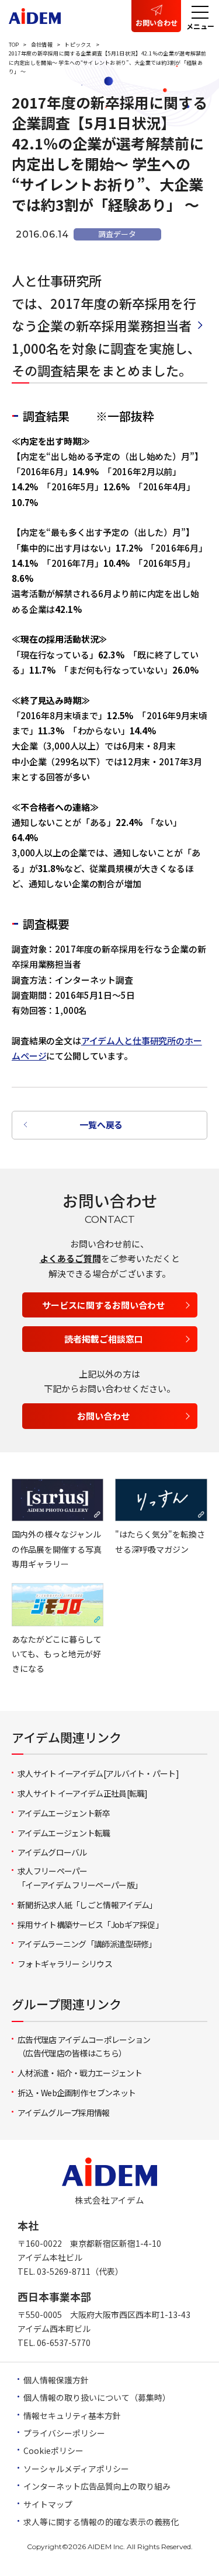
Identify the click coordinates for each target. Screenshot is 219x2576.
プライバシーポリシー (64, 2433)
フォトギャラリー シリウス (65, 1964)
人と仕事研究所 (57, 280)
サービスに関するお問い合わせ (103, 1305)
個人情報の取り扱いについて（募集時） (97, 2397)
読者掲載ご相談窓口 (104, 1339)
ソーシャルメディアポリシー (76, 2469)
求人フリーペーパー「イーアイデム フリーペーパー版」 (80, 1878)
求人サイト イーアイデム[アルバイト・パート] (98, 1773)
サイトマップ (48, 2504)
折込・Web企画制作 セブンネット (77, 2093)
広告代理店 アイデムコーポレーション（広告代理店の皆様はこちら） (84, 2047)
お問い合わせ (157, 22)
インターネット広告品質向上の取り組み (97, 2486)
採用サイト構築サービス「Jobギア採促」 (90, 1925)
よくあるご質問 (70, 1258)
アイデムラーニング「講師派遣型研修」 (87, 1944)
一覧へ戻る (101, 1125)
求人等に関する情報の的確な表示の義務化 (101, 2522)
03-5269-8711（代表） (80, 2271)
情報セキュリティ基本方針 (72, 2415)
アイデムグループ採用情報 (64, 2113)
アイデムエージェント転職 (64, 1833)
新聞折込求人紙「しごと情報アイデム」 (87, 1905)
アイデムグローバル (52, 1852)
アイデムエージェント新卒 (64, 1813)
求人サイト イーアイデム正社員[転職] (83, 1793)
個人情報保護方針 (56, 2380)
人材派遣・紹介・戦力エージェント (80, 2073)
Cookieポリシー (53, 2450)
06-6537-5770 (64, 2343)
